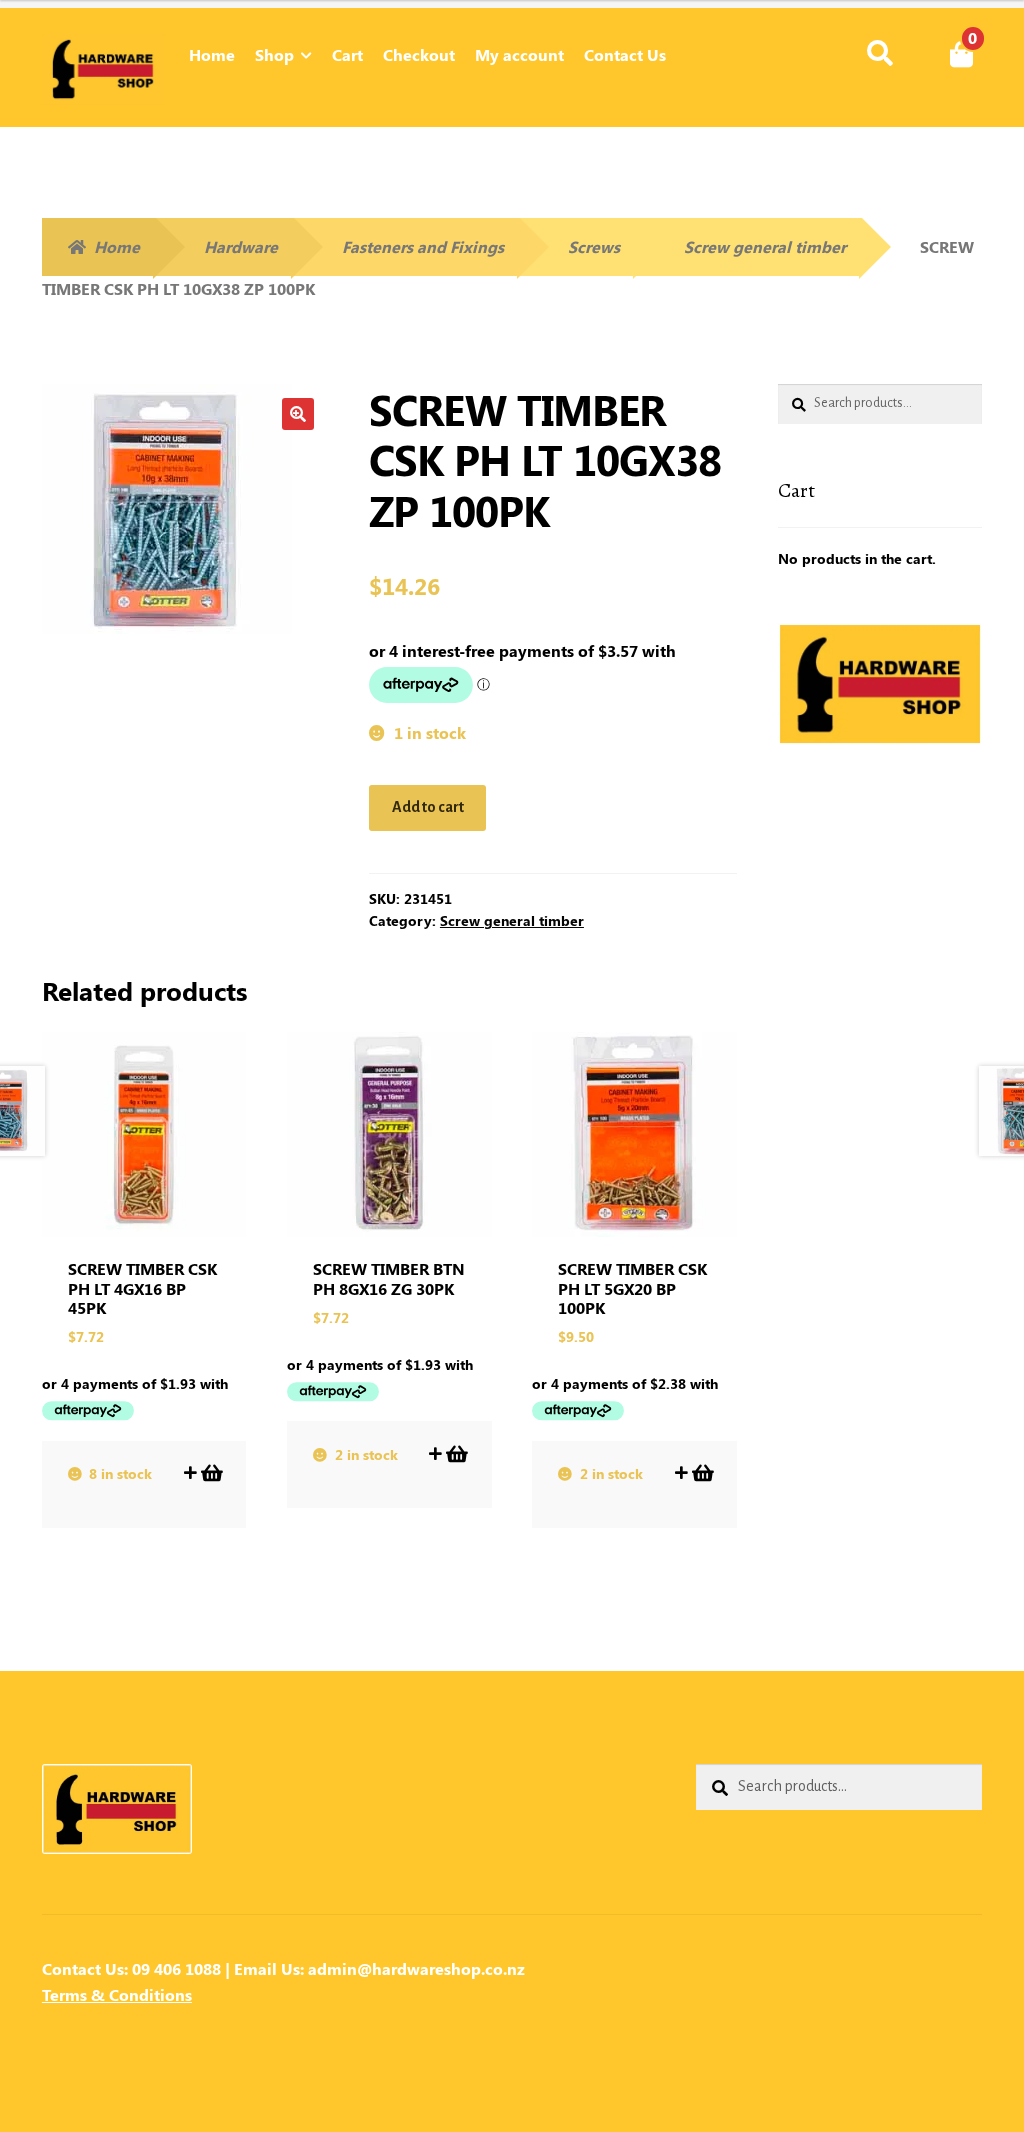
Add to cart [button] (210, 1472)
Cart (347, 54)
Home (212, 54)
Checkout (419, 54)
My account (519, 54)
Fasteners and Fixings (423, 246)
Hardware (241, 246)
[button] (298, 414)
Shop (274, 54)
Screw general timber (765, 246)
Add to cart (428, 807)
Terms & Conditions (117, 1994)
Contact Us (625, 54)
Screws (594, 246)
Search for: (878, 54)
